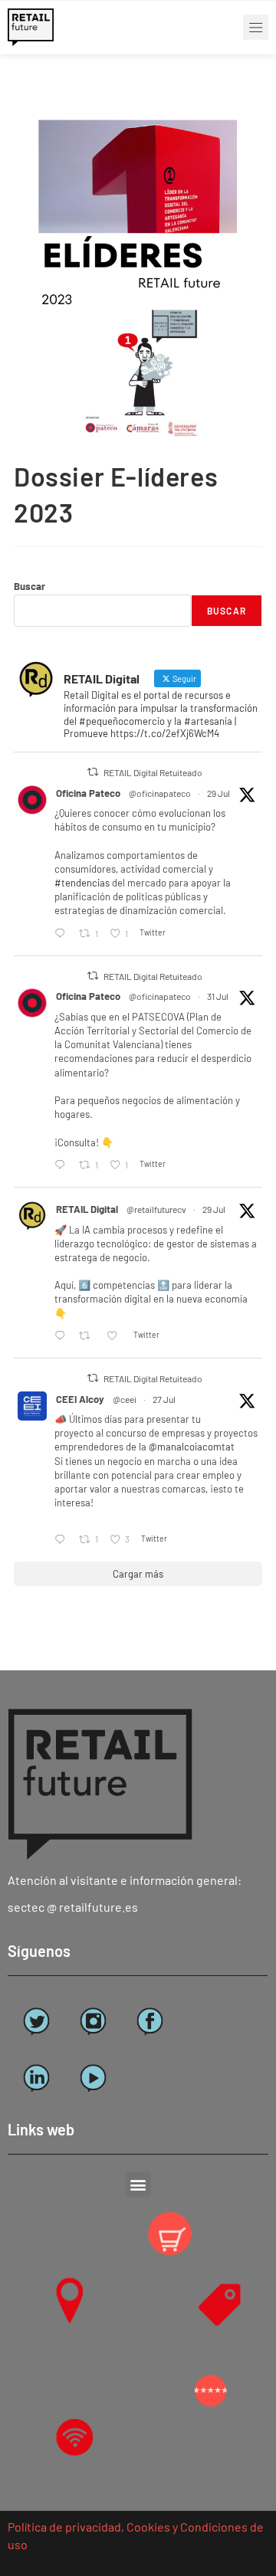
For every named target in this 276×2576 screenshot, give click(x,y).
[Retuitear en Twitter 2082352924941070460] (89, 1336)
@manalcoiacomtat (192, 1447)
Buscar (30, 586)
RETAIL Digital (87, 1209)
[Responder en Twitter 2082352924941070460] (63, 1336)
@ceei (125, 1399)
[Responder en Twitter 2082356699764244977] (63, 934)
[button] (256, 27)
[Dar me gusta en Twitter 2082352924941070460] (116, 1336)
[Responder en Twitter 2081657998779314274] (63, 1540)
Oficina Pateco (88, 793)
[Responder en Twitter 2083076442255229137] (63, 1165)
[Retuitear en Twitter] (93, 772)
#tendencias (82, 883)
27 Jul (164, 1399)
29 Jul (219, 793)
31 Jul (218, 996)
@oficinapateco (160, 793)
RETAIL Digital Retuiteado (153, 772)
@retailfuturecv (156, 1209)
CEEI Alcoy (80, 1399)
